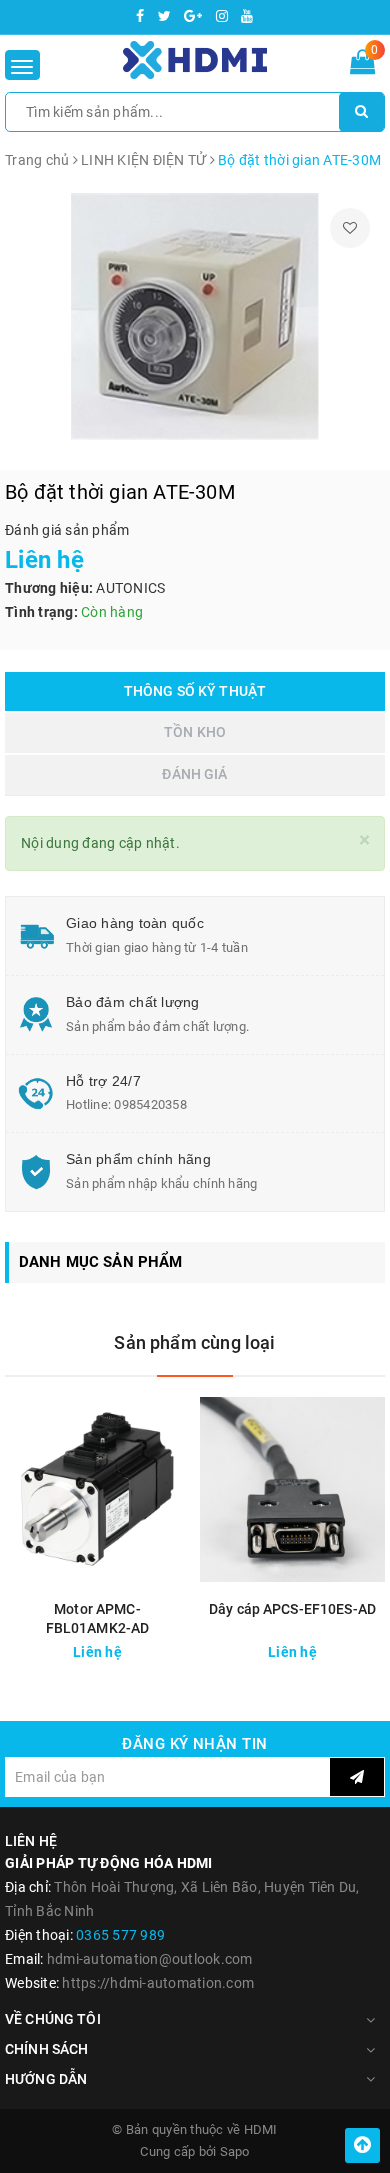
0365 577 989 (120, 1935)
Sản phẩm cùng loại (194, 1342)
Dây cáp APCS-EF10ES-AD (292, 1609)
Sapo (235, 2151)
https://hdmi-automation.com (158, 1983)
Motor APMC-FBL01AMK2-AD (98, 1618)
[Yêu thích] (350, 228)
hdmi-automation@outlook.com (150, 1959)
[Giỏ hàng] (362, 66)
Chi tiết (151, 1650)
